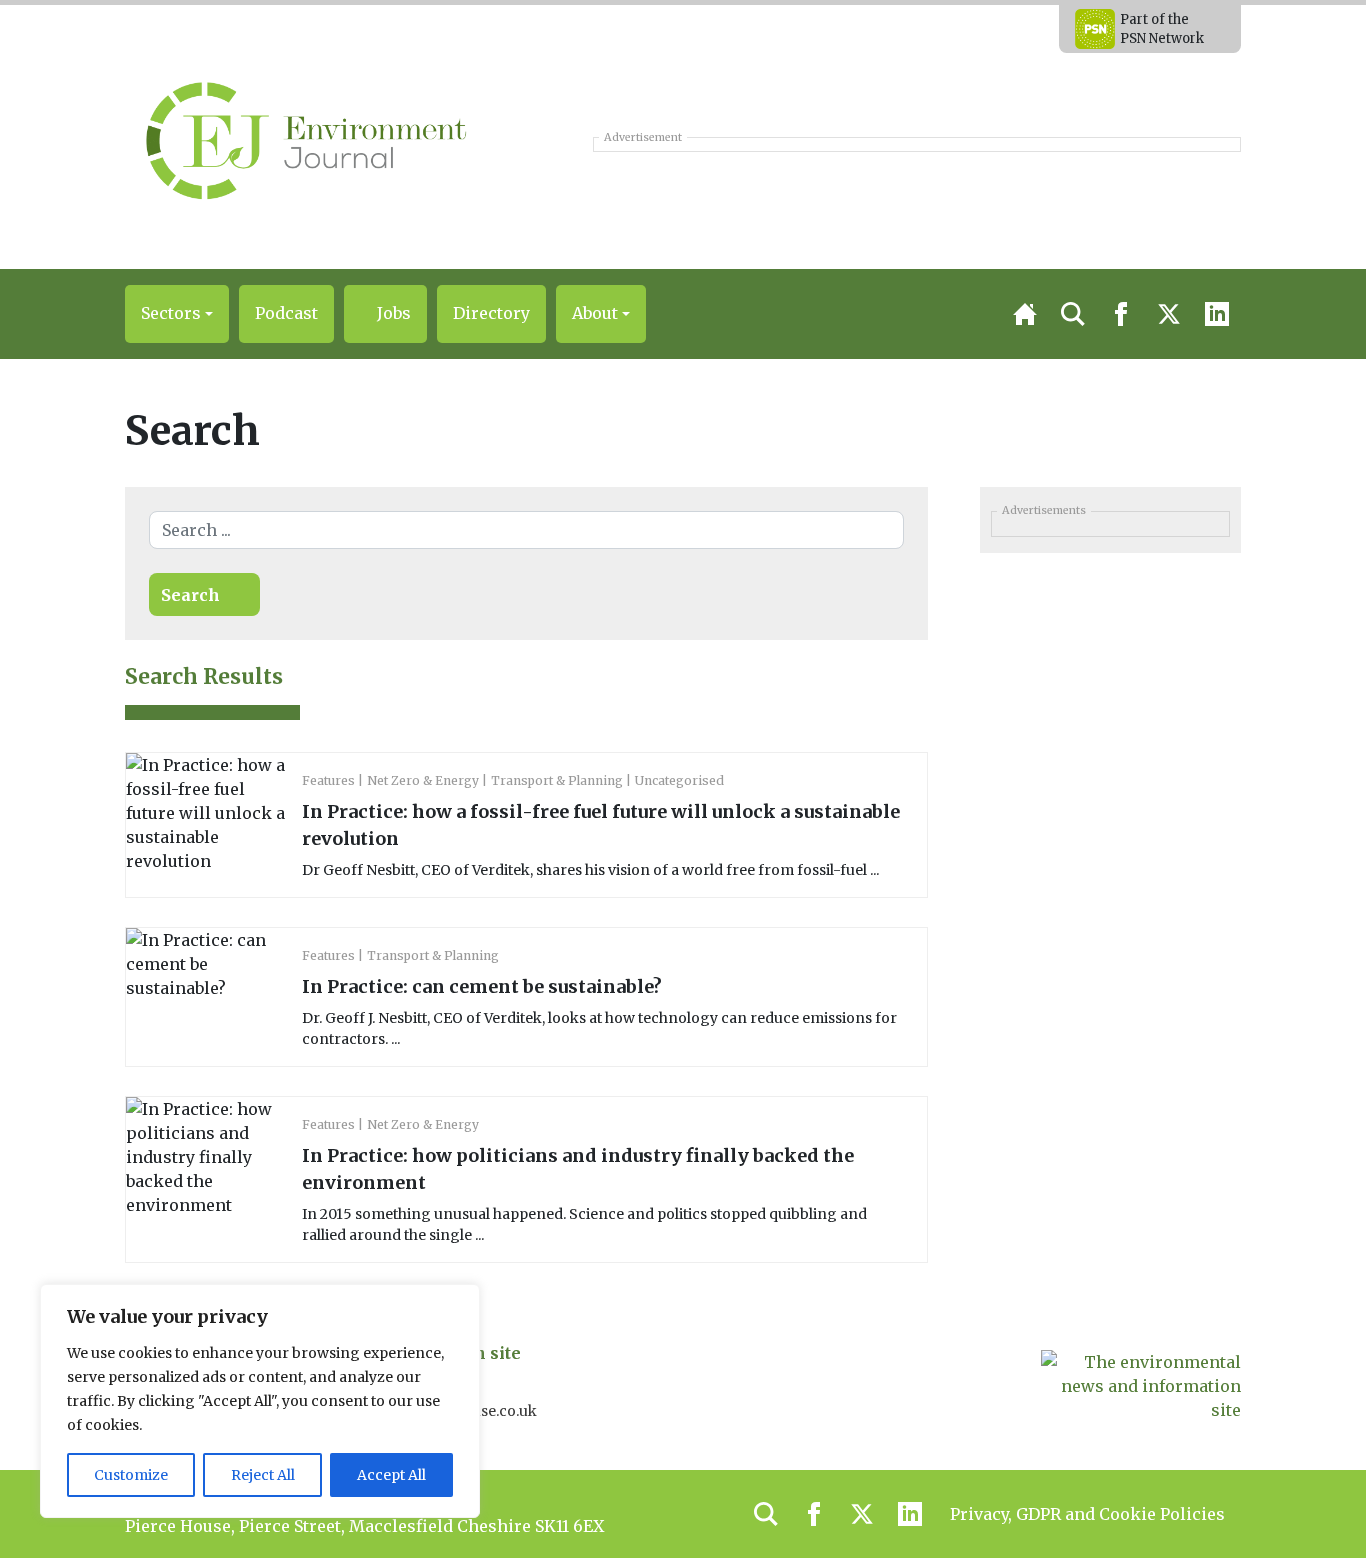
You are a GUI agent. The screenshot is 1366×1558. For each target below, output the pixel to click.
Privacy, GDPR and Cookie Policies (1087, 1514)
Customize (131, 1475)
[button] (177, 314)
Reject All (263, 1475)
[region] (260, 1401)
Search (190, 595)
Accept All (391, 1475)
